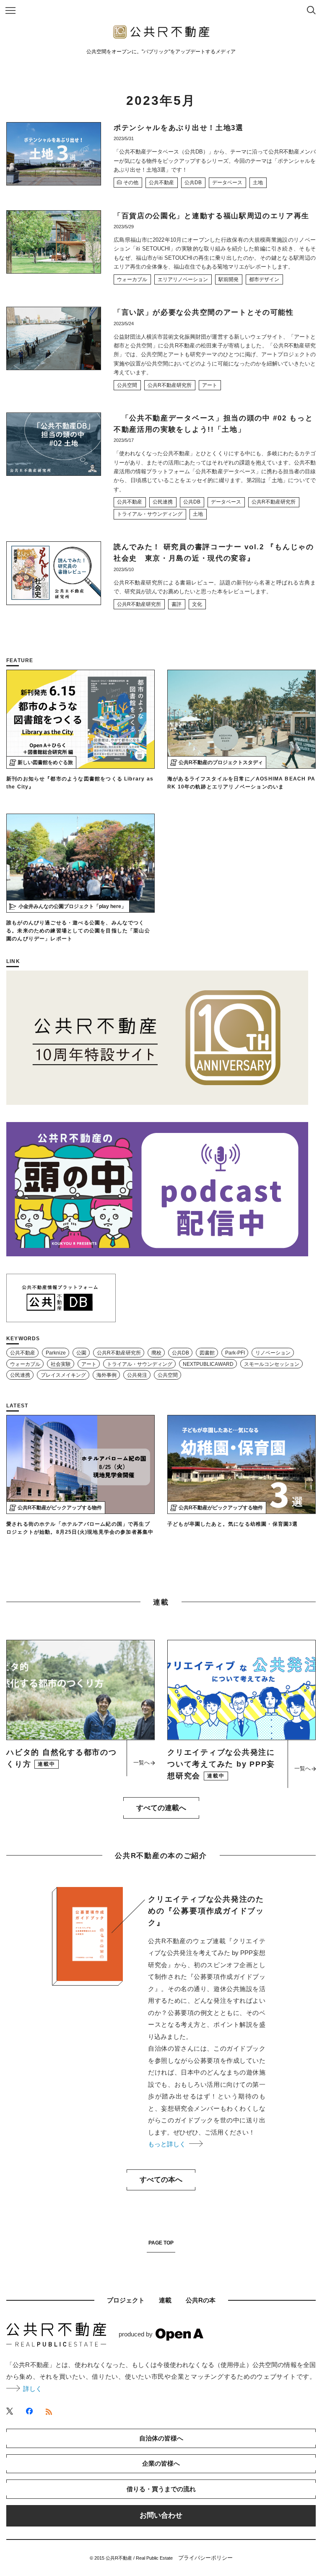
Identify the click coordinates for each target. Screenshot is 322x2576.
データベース (227, 183)
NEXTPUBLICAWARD (208, 1364)
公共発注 (137, 1375)
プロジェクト (126, 2300)
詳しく (32, 2389)
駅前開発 (229, 279)
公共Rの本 (201, 2300)
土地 (258, 183)
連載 (165, 2300)
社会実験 (61, 1364)
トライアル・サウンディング (150, 514)
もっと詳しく (169, 2144)
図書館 (207, 1353)
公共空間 (127, 385)
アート (210, 385)
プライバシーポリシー (205, 2558)
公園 (81, 1353)
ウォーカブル (132, 279)
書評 (177, 604)
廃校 (156, 1353)
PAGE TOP (161, 2243)
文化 (197, 604)
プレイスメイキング (63, 1375)
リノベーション (273, 1353)
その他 (131, 183)
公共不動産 (161, 183)
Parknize (56, 1353)
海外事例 (106, 1375)
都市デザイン (264, 279)
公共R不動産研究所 (170, 385)
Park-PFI (235, 1353)
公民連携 (163, 502)
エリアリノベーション (183, 279)
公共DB (193, 183)
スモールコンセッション (272, 1364)
